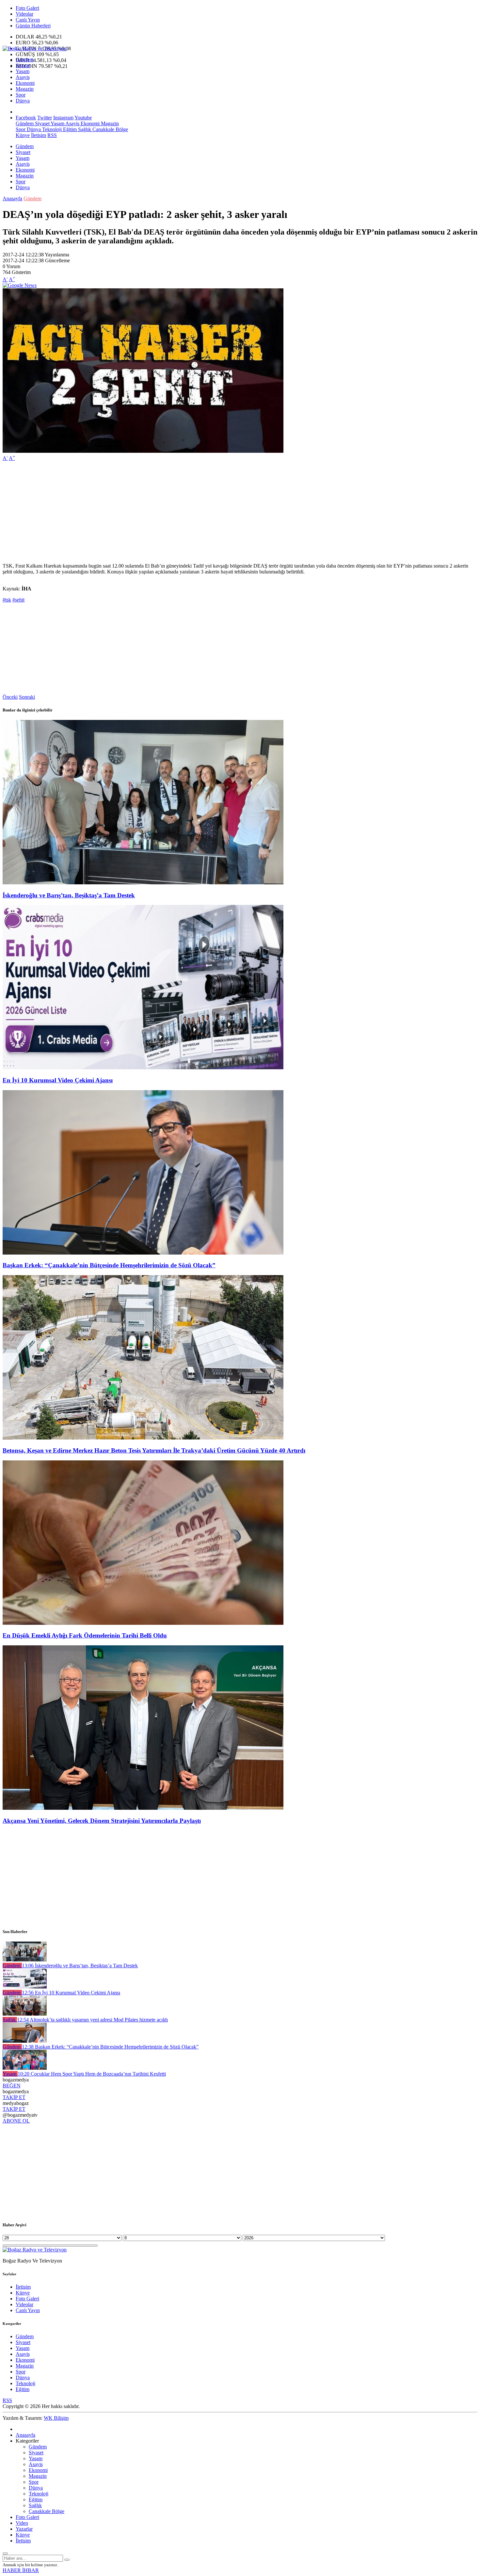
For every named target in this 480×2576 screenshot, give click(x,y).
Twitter (45, 118)
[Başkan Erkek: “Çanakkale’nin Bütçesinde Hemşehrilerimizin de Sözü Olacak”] (143, 1253)
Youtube (83, 118)
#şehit (18, 600)
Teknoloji (51, 129)
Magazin (25, 89)
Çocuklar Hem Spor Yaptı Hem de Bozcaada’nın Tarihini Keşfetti (92, 2074)
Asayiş (23, 77)
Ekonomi (25, 83)
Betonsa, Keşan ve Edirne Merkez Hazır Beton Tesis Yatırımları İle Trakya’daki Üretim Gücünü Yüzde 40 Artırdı (154, 1450)
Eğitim (69, 129)
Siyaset (23, 65)
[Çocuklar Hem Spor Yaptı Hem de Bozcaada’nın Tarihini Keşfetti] (25, 2068)
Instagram (63, 118)
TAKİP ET (14, 2097)
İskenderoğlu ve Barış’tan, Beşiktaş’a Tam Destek (69, 895)
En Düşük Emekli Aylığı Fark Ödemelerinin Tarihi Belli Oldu (85, 1635)
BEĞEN (12, 2086)
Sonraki (27, 697)
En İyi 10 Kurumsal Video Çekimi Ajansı (58, 1080)
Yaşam (23, 71)
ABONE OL (16, 2121)
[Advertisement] (199, 512)
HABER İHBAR (21, 2570)
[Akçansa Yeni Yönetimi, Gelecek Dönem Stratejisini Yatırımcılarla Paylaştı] (143, 1808)
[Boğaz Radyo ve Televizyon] (35, 48)
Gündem (25, 60)
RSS (52, 135)
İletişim (39, 135)
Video (22, 2523)
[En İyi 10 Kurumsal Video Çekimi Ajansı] (143, 1067)
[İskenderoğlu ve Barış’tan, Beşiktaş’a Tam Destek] (143, 883)
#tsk (7, 600)
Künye (23, 135)
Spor (21, 95)
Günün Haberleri (33, 26)
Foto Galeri (27, 8)
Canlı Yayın (28, 20)
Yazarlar (24, 2529)
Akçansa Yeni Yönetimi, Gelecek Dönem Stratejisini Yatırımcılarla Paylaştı (102, 1821)
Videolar (24, 14)
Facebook (26, 118)
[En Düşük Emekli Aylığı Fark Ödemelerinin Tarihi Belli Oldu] (143, 1623)
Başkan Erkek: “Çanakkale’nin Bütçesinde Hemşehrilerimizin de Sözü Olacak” (109, 1265)
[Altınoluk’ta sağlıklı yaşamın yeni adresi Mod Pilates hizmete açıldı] (25, 2014)
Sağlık (84, 129)
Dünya (23, 101)
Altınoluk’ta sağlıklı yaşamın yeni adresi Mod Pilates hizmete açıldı (92, 2020)
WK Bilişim (56, 2418)
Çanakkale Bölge (110, 129)
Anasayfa (12, 198)
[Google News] (20, 285)
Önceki (10, 697)
